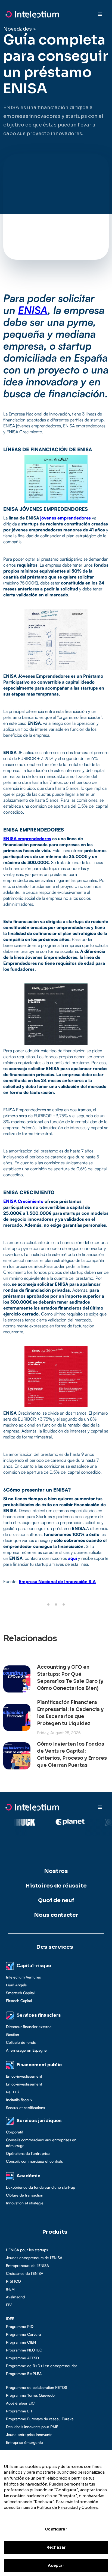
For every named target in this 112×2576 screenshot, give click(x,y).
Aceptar (56, 2565)
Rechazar (56, 2547)
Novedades (18, 29)
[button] (100, 14)
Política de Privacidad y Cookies (67, 2507)
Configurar (56, 2529)
